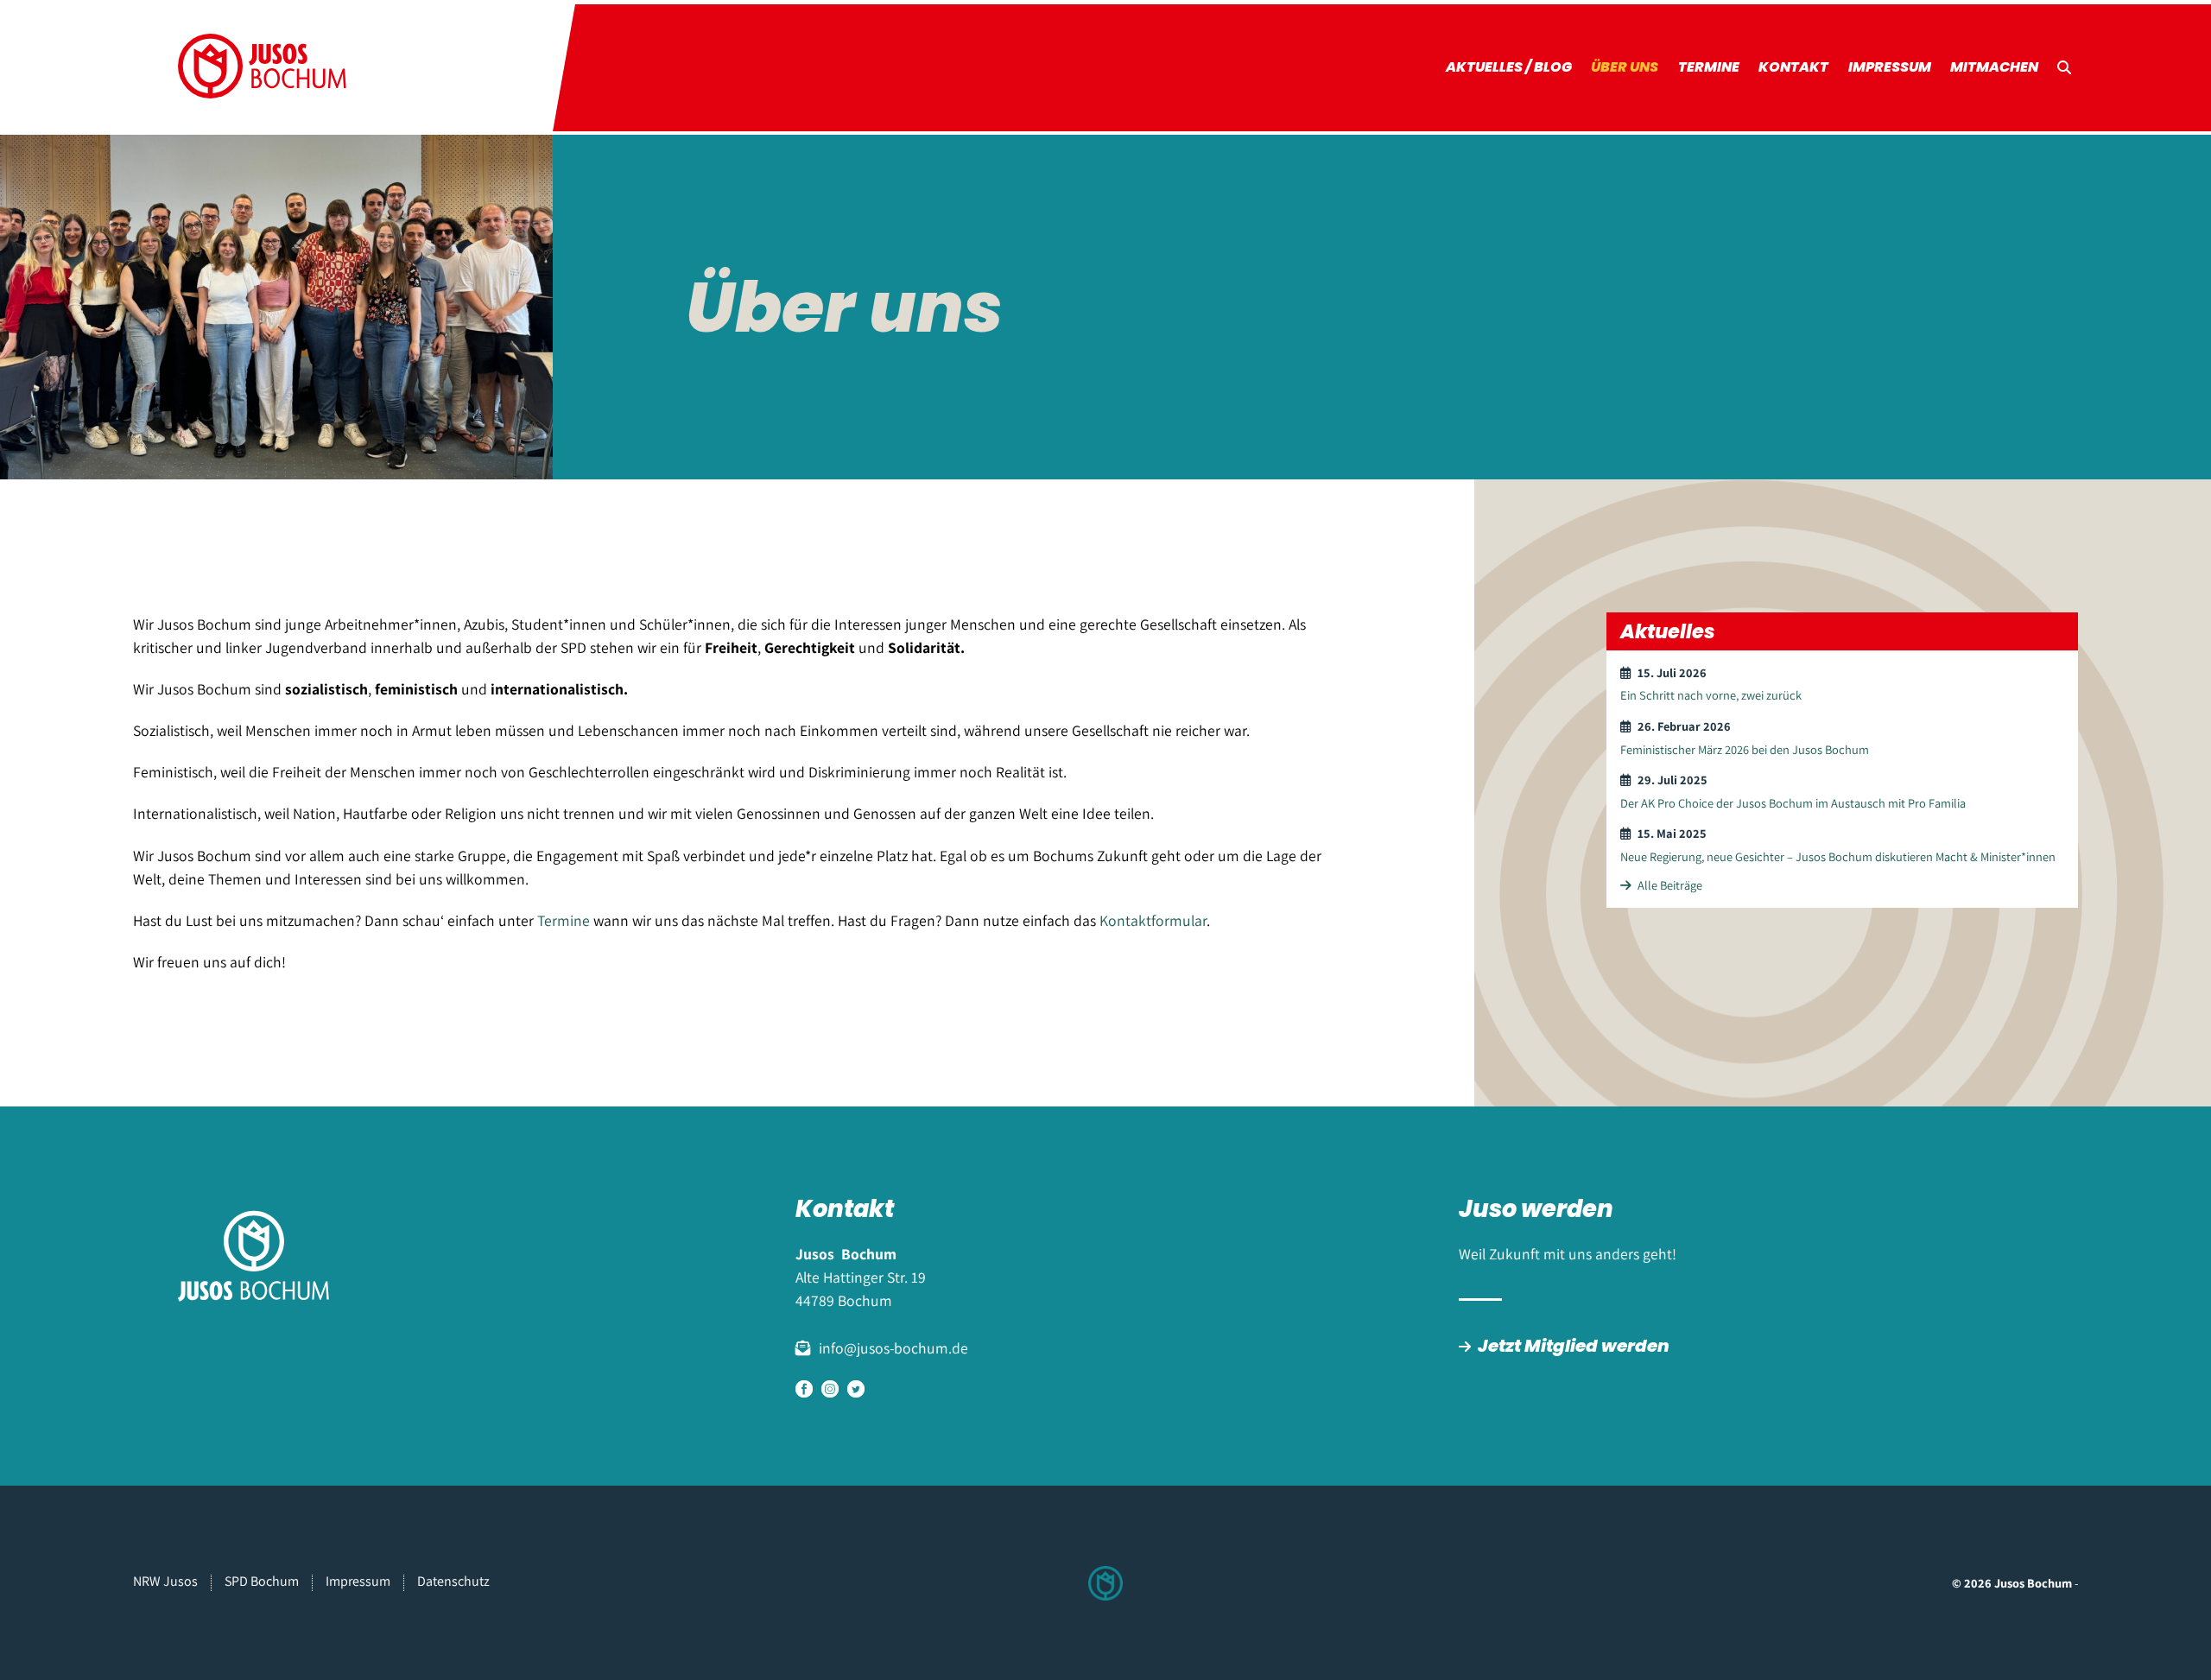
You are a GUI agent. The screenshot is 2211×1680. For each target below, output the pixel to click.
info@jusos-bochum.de (893, 1348)
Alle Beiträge (1670, 885)
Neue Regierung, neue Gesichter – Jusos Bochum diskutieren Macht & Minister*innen (1838, 856)
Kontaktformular (1153, 920)
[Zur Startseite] (263, 67)
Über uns (1625, 67)
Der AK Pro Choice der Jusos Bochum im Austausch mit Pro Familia (1793, 803)
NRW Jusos (165, 1581)
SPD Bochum (262, 1581)
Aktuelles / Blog (1509, 67)
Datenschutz (453, 1581)
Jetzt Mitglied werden (1574, 1346)
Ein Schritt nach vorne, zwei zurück (1711, 695)
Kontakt (1793, 67)
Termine (1709, 67)
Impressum (1890, 67)
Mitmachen (1994, 67)
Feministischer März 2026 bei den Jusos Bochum (1745, 749)
